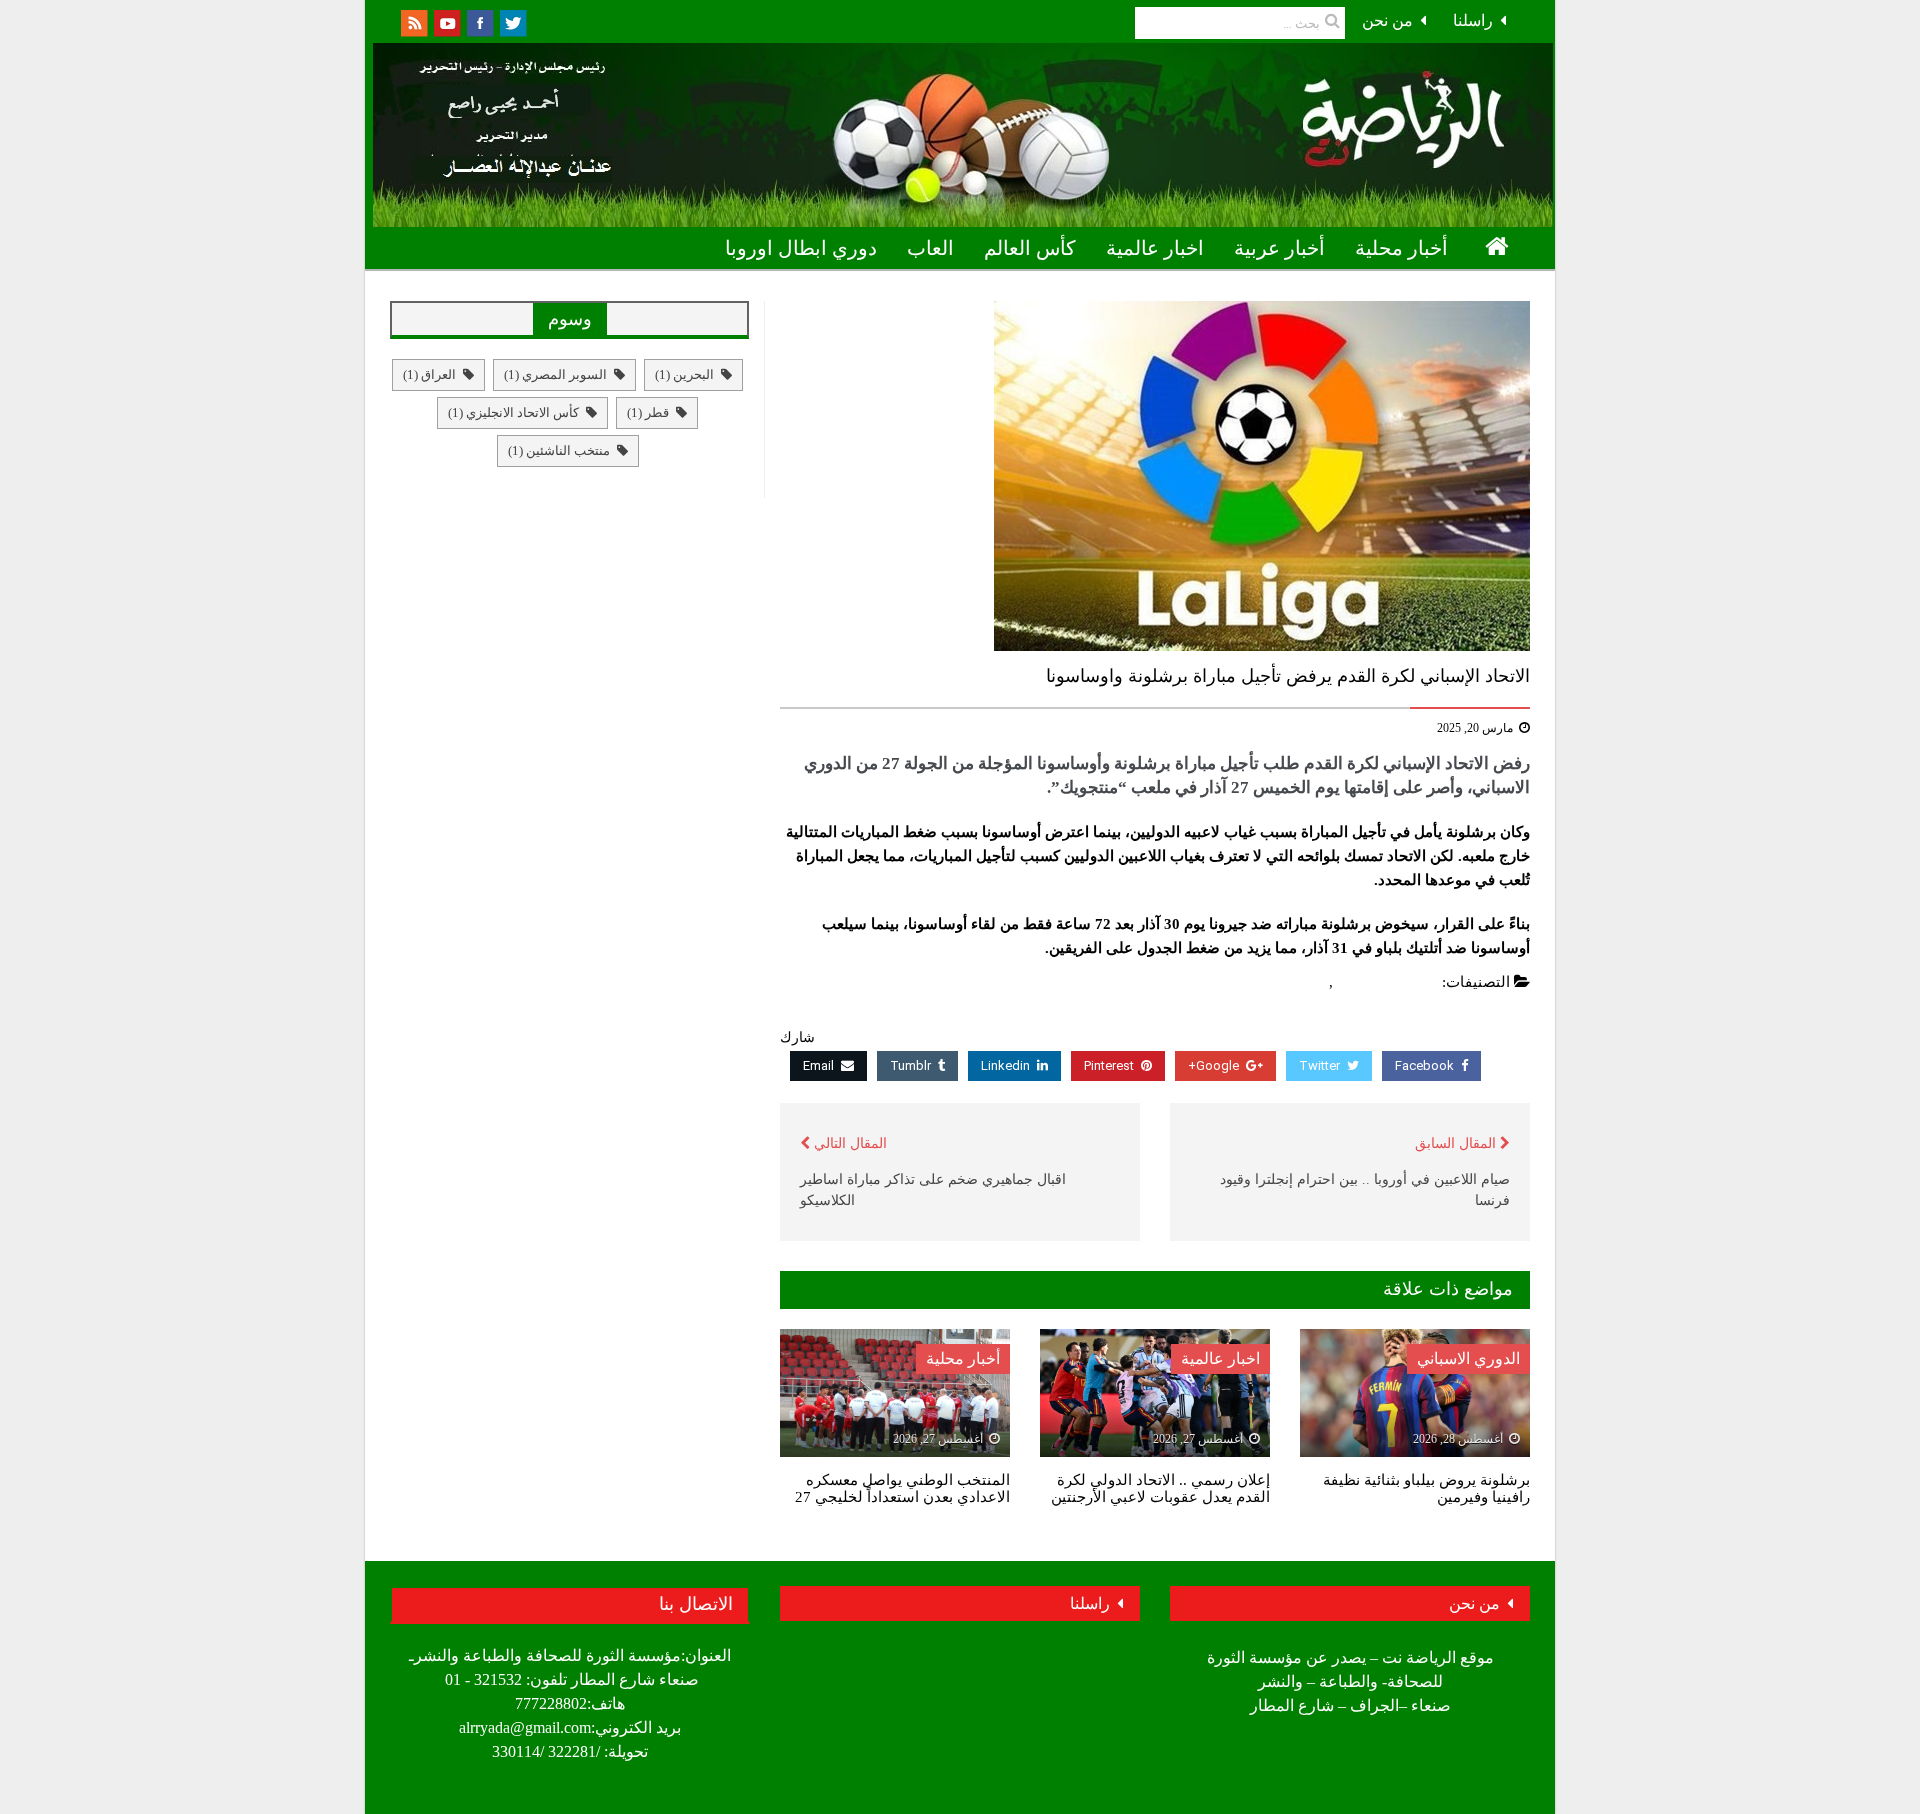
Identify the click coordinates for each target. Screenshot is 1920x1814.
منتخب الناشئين (559, 450)
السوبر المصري (555, 374)
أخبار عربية (1279, 248)
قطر (648, 412)
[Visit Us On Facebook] (479, 21)
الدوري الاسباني (1388, 982)
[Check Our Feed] (413, 21)
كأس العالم (1030, 248)
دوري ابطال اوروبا (801, 248)
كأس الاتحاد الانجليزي (513, 412)
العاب (930, 248)
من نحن (1387, 20)
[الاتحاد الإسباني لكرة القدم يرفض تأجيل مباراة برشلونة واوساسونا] (1155, 476)
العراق (429, 374)
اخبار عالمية (1155, 248)
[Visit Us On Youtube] (446, 21)
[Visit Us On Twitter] (512, 21)
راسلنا (1473, 20)
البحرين (684, 374)
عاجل (1307, 982)
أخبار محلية (1401, 248)
